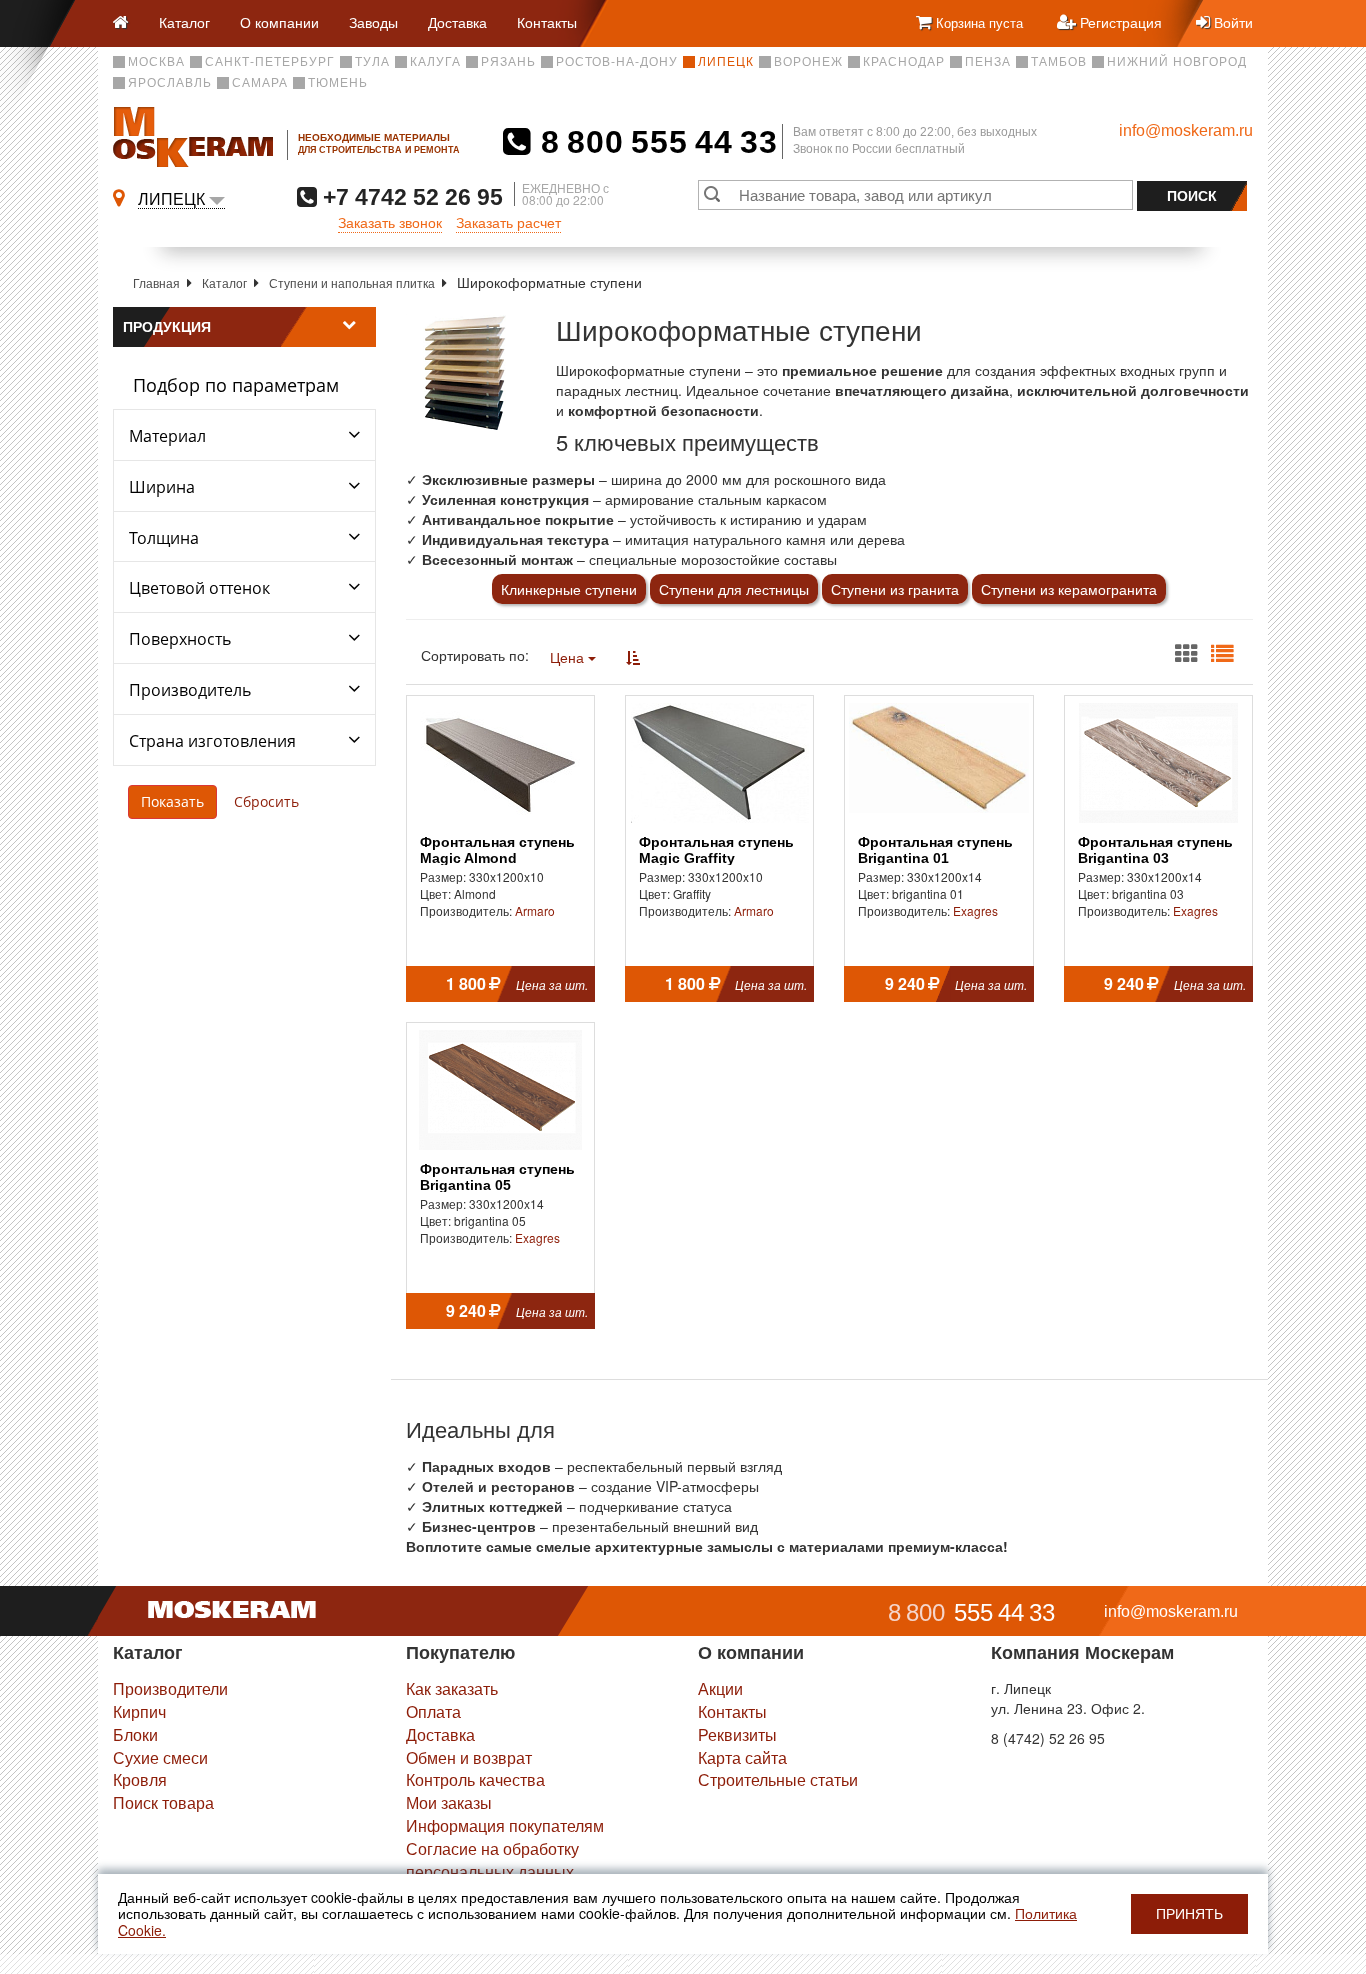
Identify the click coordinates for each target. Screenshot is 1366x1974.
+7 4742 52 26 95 (410, 196)
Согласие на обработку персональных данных (492, 1860)
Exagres (975, 910)
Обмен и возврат (469, 1757)
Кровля (140, 1779)
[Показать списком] (1222, 654)
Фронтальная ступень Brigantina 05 (497, 1177)
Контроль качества (475, 1779)
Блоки (135, 1734)
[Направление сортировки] (633, 657)
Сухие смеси (160, 1757)
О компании (279, 22)
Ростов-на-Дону (617, 62)
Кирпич (139, 1711)
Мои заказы (449, 1802)
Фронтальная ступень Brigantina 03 (1155, 850)
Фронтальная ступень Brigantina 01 (935, 850)
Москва (156, 62)
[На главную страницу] (128, 23)
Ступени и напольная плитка (352, 282)
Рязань (508, 62)
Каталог (184, 22)
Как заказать (452, 1688)
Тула (372, 62)
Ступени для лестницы (734, 589)
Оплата (433, 1711)
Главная (156, 282)
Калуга (435, 62)
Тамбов (1059, 62)
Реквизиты (737, 1734)
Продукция (167, 327)
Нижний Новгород (1177, 62)
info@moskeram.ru (1186, 130)
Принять (1189, 1914)
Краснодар (904, 62)
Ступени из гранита (895, 589)
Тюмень (338, 83)
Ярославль (170, 83)
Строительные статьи (778, 1779)
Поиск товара (163, 1802)
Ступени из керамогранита (1069, 589)
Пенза (988, 62)
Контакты (547, 22)
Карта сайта (742, 1757)
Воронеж (808, 62)
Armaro (535, 910)
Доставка (457, 22)
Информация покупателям (505, 1825)
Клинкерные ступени (569, 589)
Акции (720, 1688)
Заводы (373, 22)
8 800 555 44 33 (654, 142)
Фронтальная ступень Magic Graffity (716, 850)
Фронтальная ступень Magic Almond (497, 850)
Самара (260, 83)
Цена (569, 657)
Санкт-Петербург (270, 62)
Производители (170, 1688)
